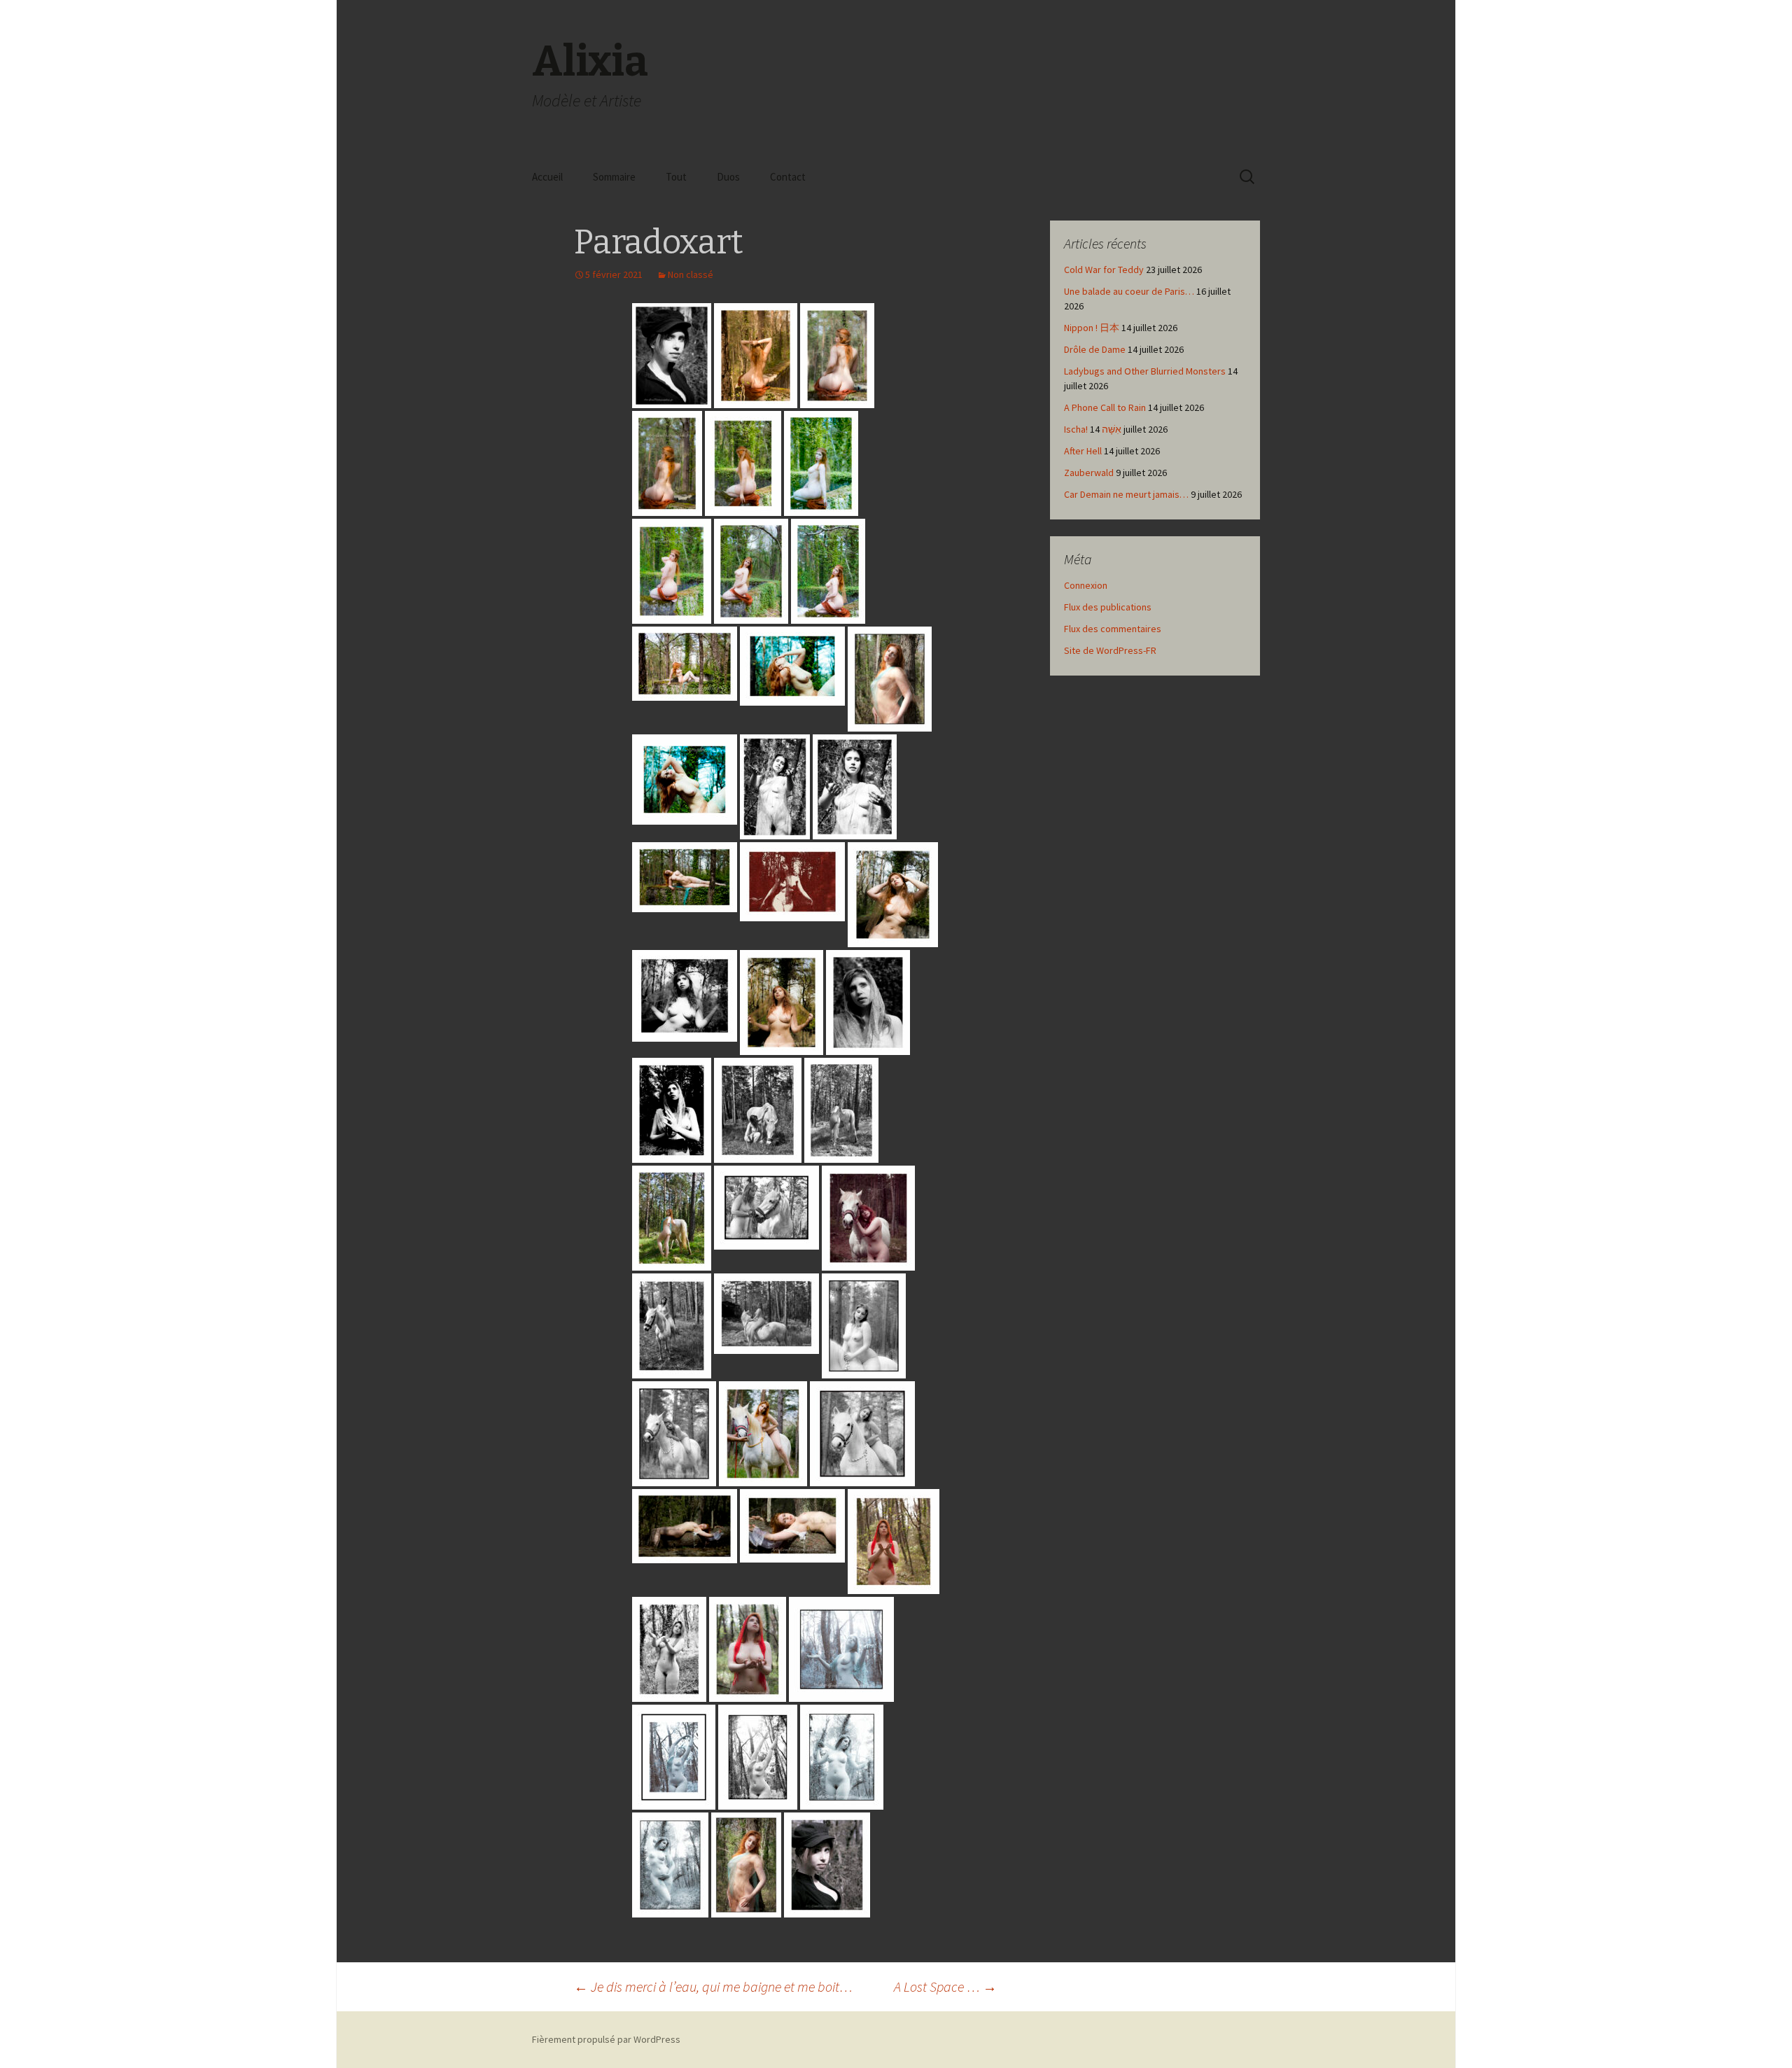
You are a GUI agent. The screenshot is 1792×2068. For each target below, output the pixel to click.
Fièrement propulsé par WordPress (606, 2039)
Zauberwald (1089, 473)
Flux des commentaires (1113, 629)
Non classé (691, 274)
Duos (728, 177)
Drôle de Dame (1095, 349)
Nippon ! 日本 (1092, 328)
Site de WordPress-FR (1110, 650)
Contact (788, 177)
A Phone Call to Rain (1105, 407)
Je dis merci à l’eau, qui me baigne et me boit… (713, 1986)
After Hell (1083, 451)
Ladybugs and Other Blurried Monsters (1145, 371)
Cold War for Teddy (1104, 270)
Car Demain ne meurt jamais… (1126, 494)
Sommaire (614, 177)
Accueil (547, 177)
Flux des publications (1108, 607)
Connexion (1086, 585)
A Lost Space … (945, 1986)
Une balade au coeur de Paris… (1129, 291)
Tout (676, 177)
